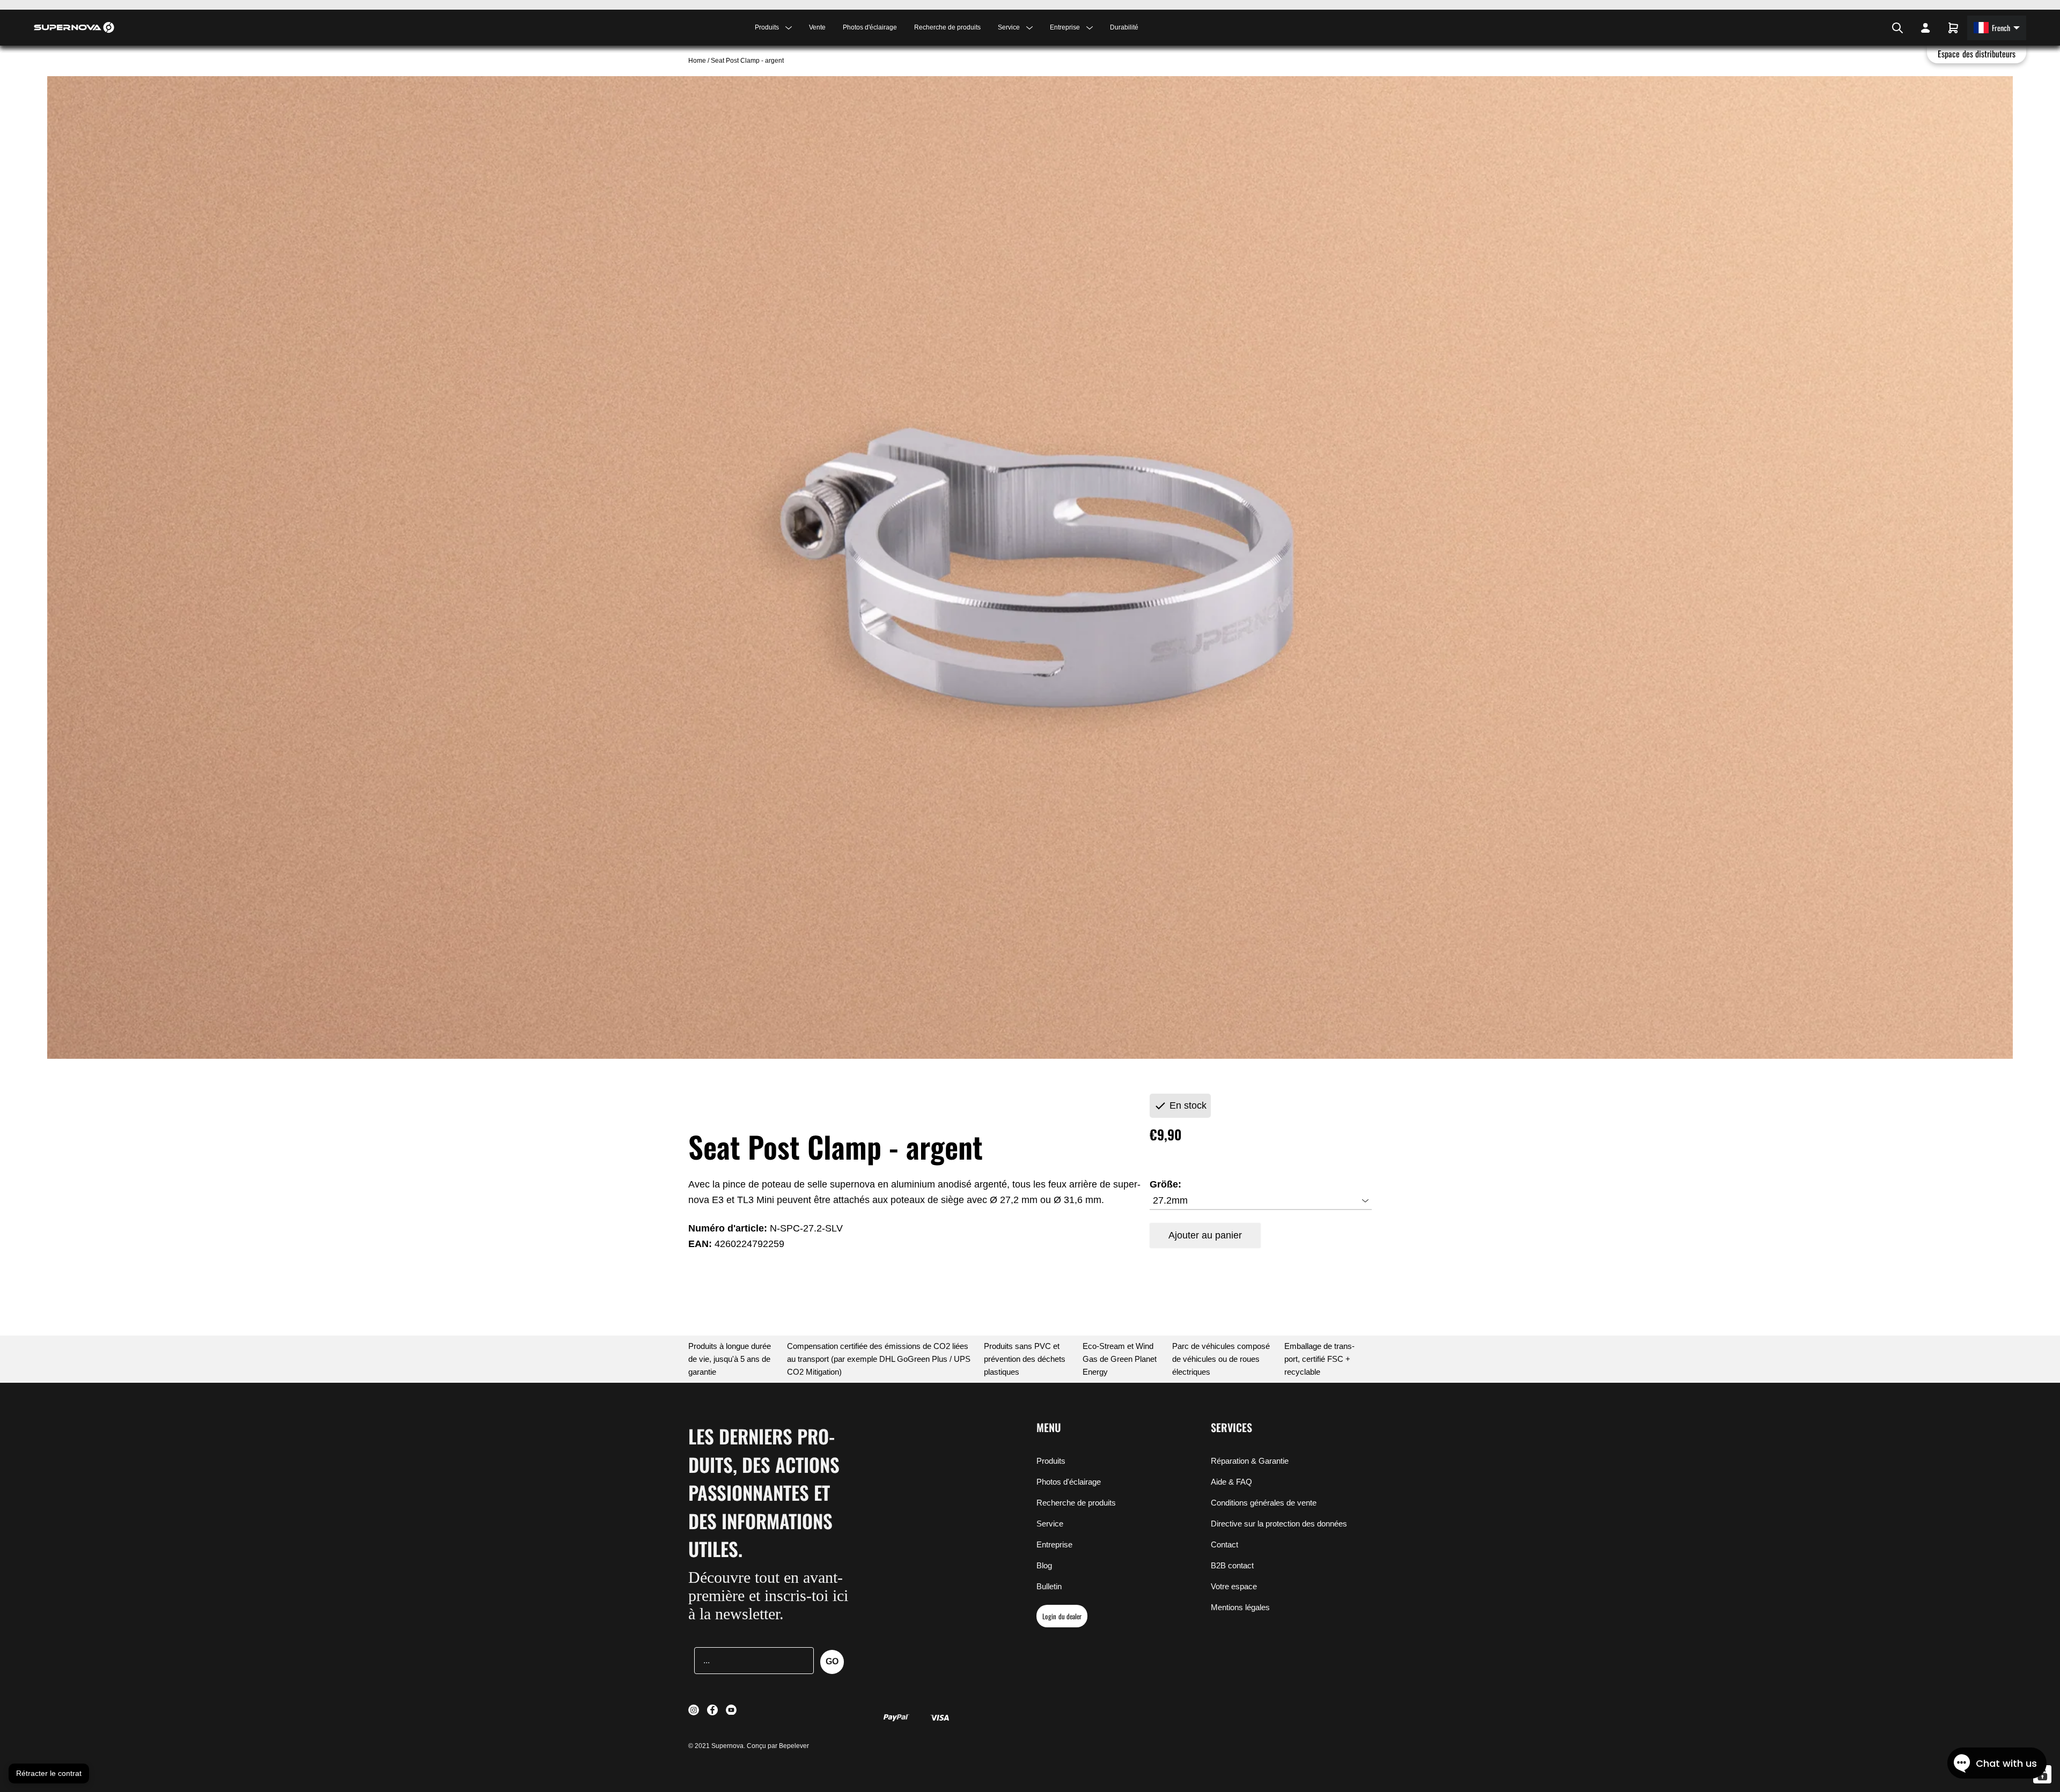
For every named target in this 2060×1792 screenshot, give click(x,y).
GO (832, 1661)
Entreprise (1054, 1544)
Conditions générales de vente (1264, 1503)
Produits (1051, 1461)
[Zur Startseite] (74, 27)
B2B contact (1232, 1565)
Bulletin (1049, 1586)
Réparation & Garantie (1250, 1461)
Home (698, 61)
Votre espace (1234, 1586)
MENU (1049, 1427)
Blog (1044, 1565)
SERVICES (1231, 1427)
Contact (1224, 1544)
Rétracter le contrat (49, 1773)
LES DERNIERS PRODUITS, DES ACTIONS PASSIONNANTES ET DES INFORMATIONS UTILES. (764, 1492)
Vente (817, 27)
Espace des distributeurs (1977, 54)
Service (1050, 1524)
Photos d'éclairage (870, 27)
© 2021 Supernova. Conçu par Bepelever (749, 1746)
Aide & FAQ (1231, 1482)
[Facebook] (1872, 28)
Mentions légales (1240, 1607)
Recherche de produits (947, 27)
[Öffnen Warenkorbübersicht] (1953, 28)
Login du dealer (1062, 1616)
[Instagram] (1865, 28)
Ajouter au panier (1205, 1235)
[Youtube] (1879, 28)
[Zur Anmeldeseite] (1925, 28)
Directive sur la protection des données (1279, 1524)
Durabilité (1124, 27)
